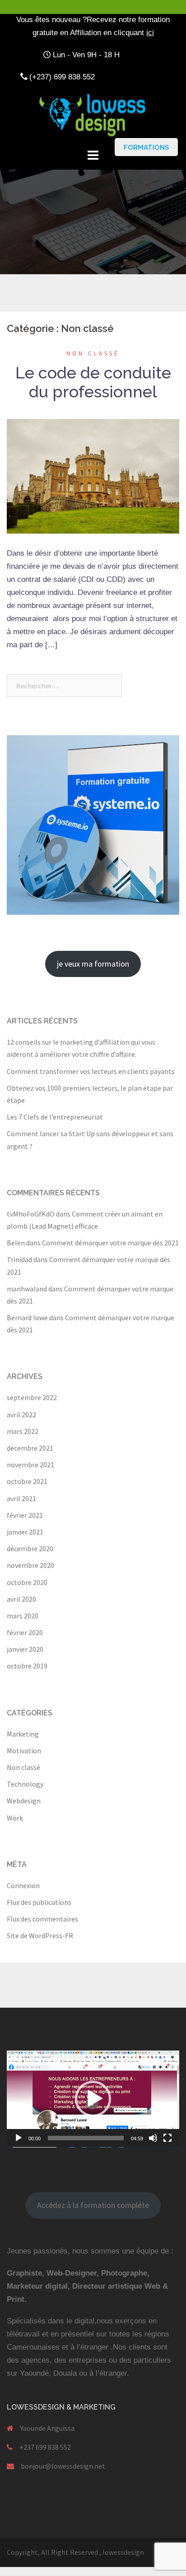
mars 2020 (23, 1616)
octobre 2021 (27, 1481)
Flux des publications (39, 1902)
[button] (93, 2099)
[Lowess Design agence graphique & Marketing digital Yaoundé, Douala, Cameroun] (93, 114)
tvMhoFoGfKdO (31, 1214)
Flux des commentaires (42, 1919)
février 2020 (25, 1632)
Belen (16, 1243)
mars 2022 (23, 1431)
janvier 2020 (25, 1649)
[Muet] (153, 2138)
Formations (146, 147)
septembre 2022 (32, 1397)
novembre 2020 (30, 1565)
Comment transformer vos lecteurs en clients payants (91, 1071)
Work (15, 1818)
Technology (25, 1784)
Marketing (23, 1734)
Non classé (93, 353)
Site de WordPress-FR (40, 1935)
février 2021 (25, 1515)
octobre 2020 (27, 1582)
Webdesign (24, 1801)
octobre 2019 (27, 1666)
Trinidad (19, 1259)
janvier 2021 (25, 1532)
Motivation (24, 1751)
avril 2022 (21, 1415)
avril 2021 (21, 1498)
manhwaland (27, 1289)
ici (150, 33)
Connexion (23, 1885)
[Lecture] (19, 2138)
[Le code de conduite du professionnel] (93, 475)
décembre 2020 (30, 1548)
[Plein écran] (167, 2138)
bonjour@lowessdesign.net (63, 2466)
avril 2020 (21, 1599)
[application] (93, 2099)
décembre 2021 (30, 1448)
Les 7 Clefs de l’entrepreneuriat (55, 1117)
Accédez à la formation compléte (93, 2205)
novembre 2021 (30, 1465)
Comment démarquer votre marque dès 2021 (110, 1243)
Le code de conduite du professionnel (93, 382)
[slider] (86, 2138)
